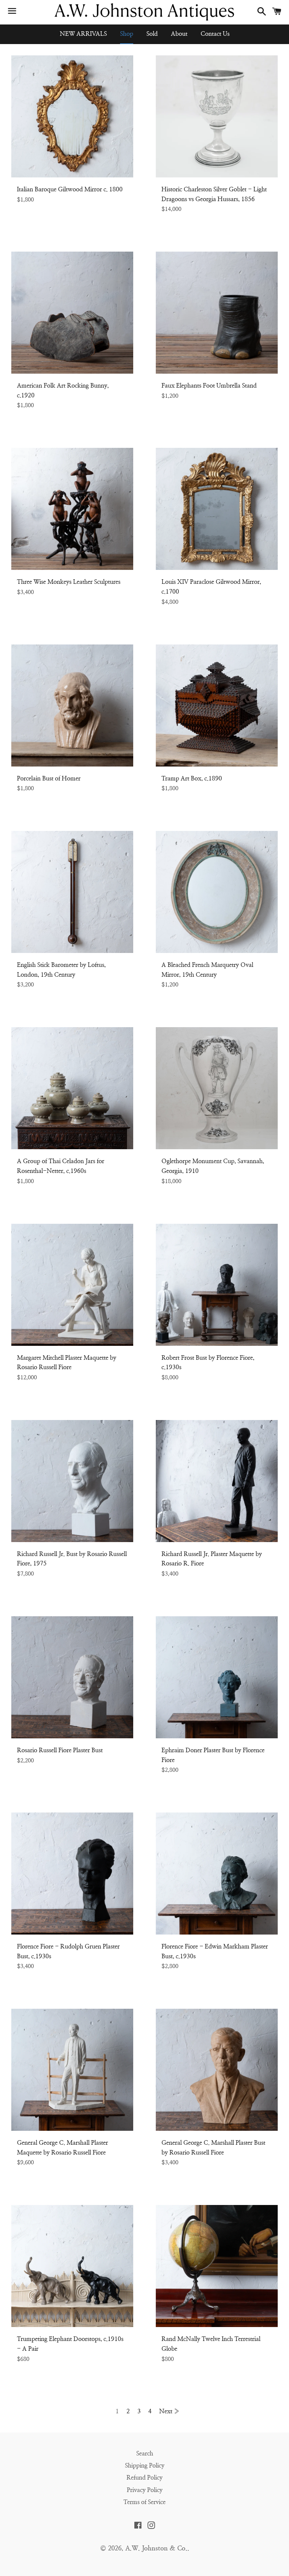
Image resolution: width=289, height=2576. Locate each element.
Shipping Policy (145, 2466)
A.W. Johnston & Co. (156, 2548)
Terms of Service (144, 2502)
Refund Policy (144, 2478)
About (179, 34)
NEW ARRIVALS (83, 34)
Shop (127, 34)
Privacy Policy (145, 2490)
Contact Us (215, 34)
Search (145, 2454)
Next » (169, 2411)
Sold (152, 34)
